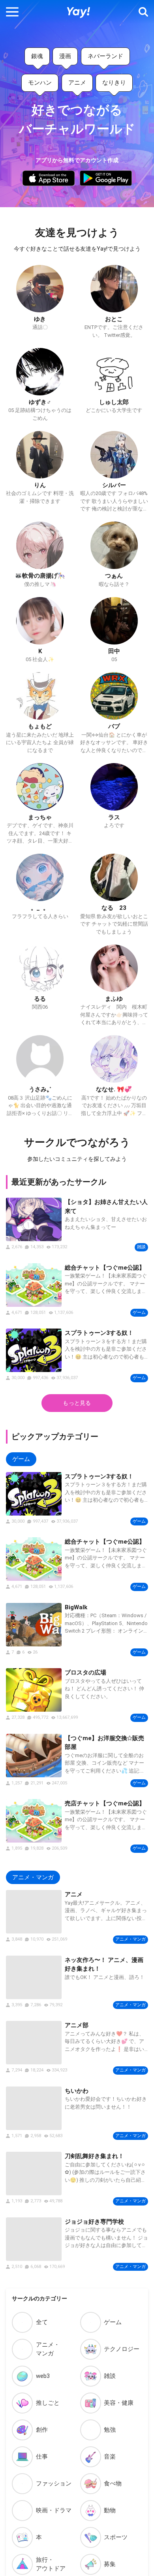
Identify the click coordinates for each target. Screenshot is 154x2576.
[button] (12, 12)
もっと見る (77, 1403)
